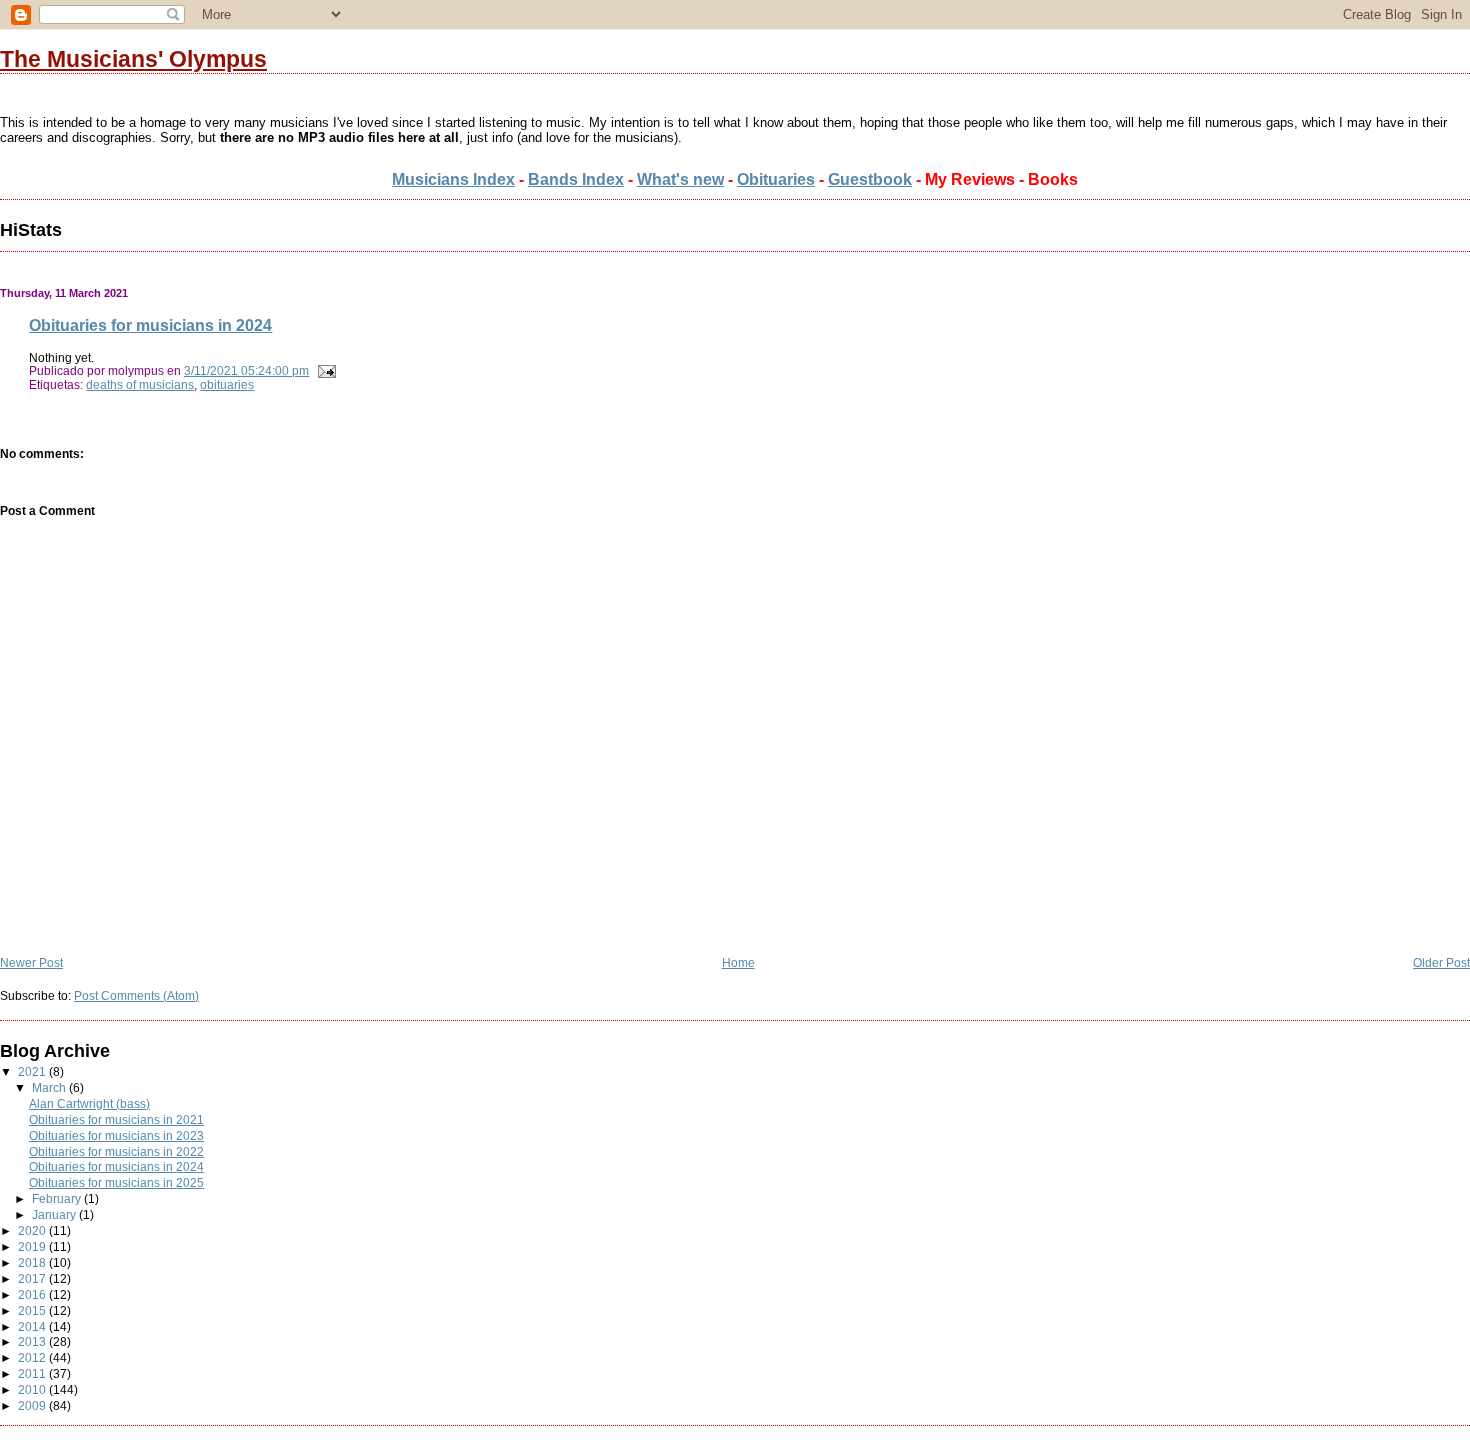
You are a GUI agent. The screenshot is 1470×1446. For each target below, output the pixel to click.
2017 (33, 1278)
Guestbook (870, 179)
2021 (33, 1071)
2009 (33, 1405)
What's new (680, 179)
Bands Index (576, 179)
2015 (33, 1310)
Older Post (1441, 962)
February (58, 1198)
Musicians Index (453, 179)
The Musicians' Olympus (133, 59)
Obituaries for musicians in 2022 (116, 1151)
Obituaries (776, 179)
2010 (33, 1389)
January (55, 1214)
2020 (33, 1230)
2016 (33, 1294)
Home (738, 962)
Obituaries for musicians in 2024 (150, 325)
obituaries (227, 384)
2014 (33, 1326)
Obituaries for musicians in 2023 (116, 1135)
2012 (33, 1357)
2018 (33, 1262)
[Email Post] (324, 370)
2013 (33, 1341)
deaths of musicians (140, 384)
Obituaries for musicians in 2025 (116, 1182)
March (50, 1087)
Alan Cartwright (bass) (89, 1103)
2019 (33, 1246)
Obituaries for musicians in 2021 (116, 1119)
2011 (33, 1373)
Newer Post (31, 962)
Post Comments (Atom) (136, 995)
